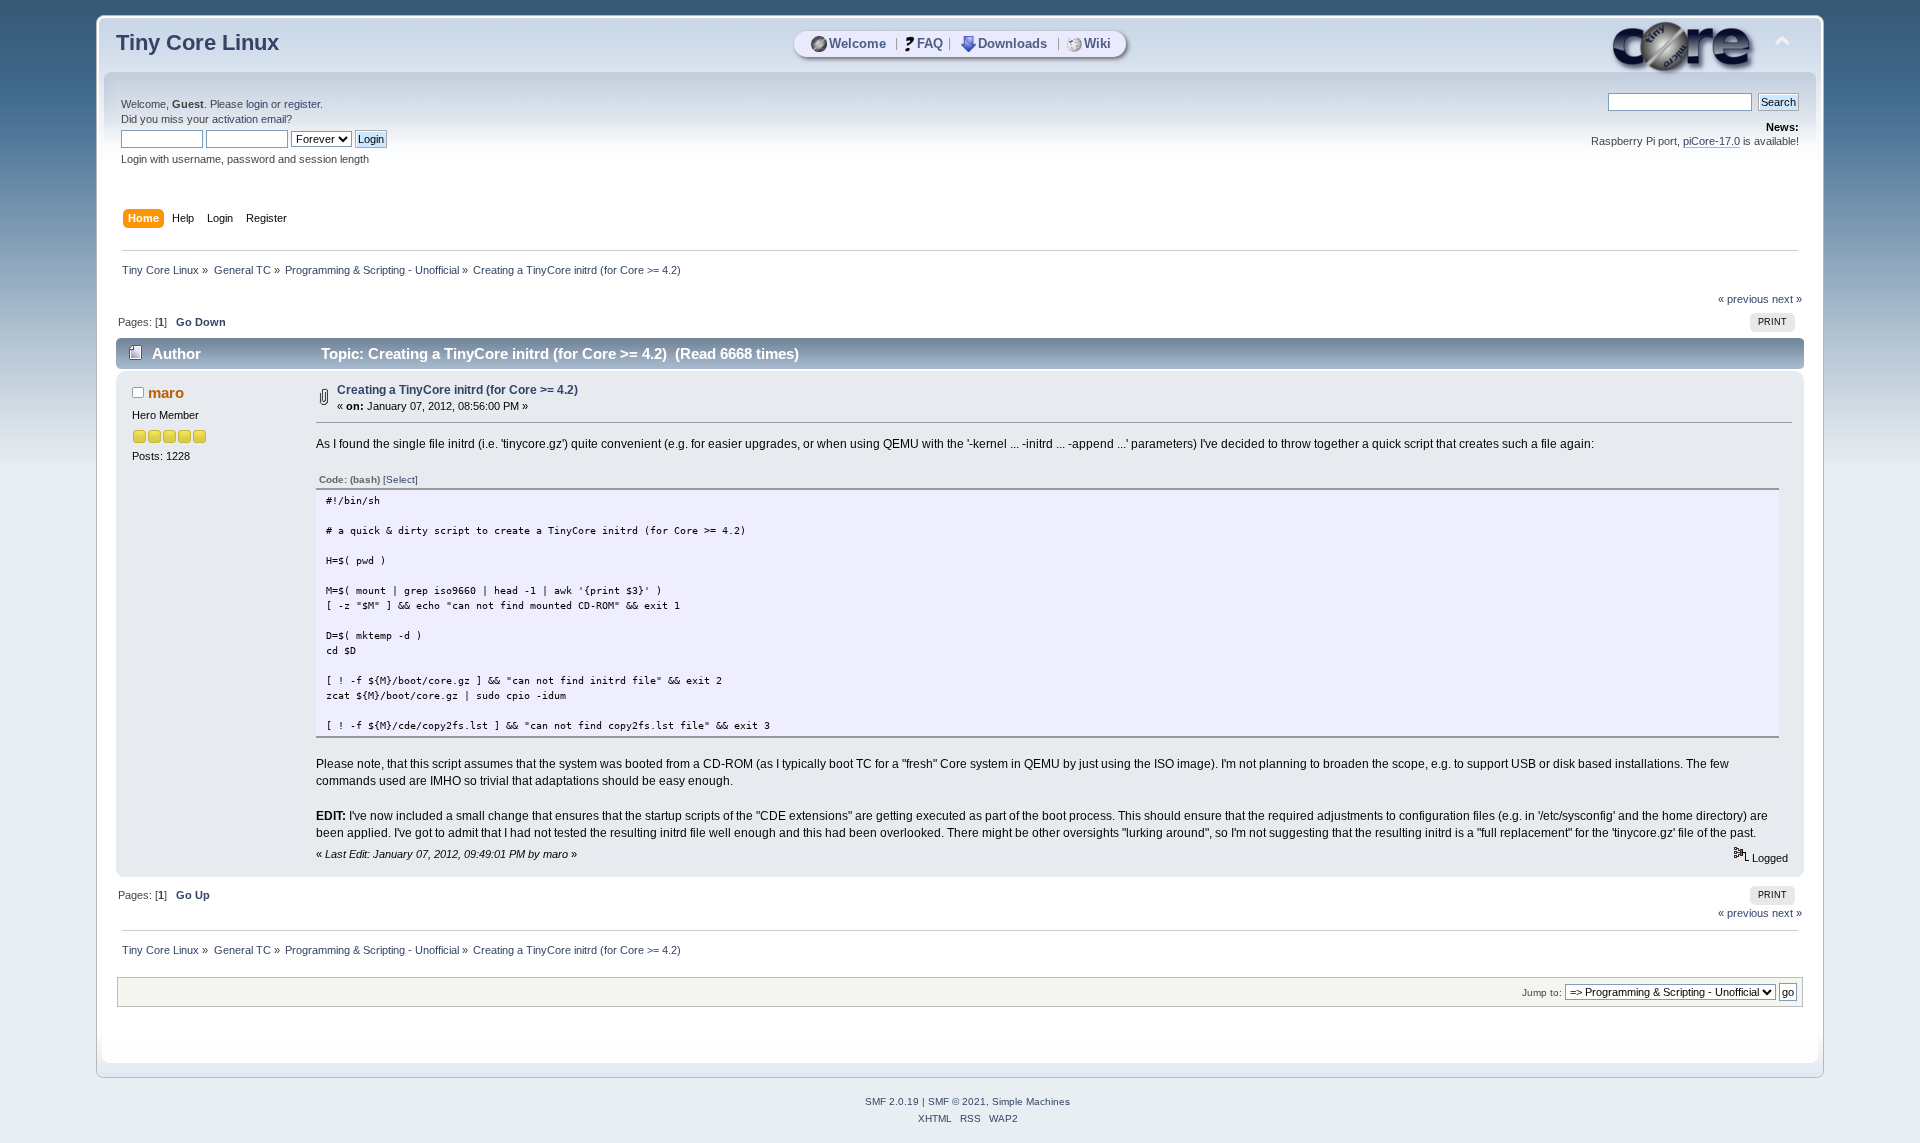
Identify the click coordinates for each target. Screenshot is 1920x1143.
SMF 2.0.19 (892, 1101)
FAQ (930, 43)
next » (1787, 299)
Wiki (1097, 43)
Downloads (1012, 43)
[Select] (400, 479)
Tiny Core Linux (197, 42)
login (257, 104)
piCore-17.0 (1711, 141)
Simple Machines (1031, 1101)
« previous (1743, 299)
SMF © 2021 (957, 1101)
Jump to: (1542, 992)
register (302, 104)
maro (166, 392)
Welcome (857, 43)
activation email (249, 119)
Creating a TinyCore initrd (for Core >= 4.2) (457, 390)
